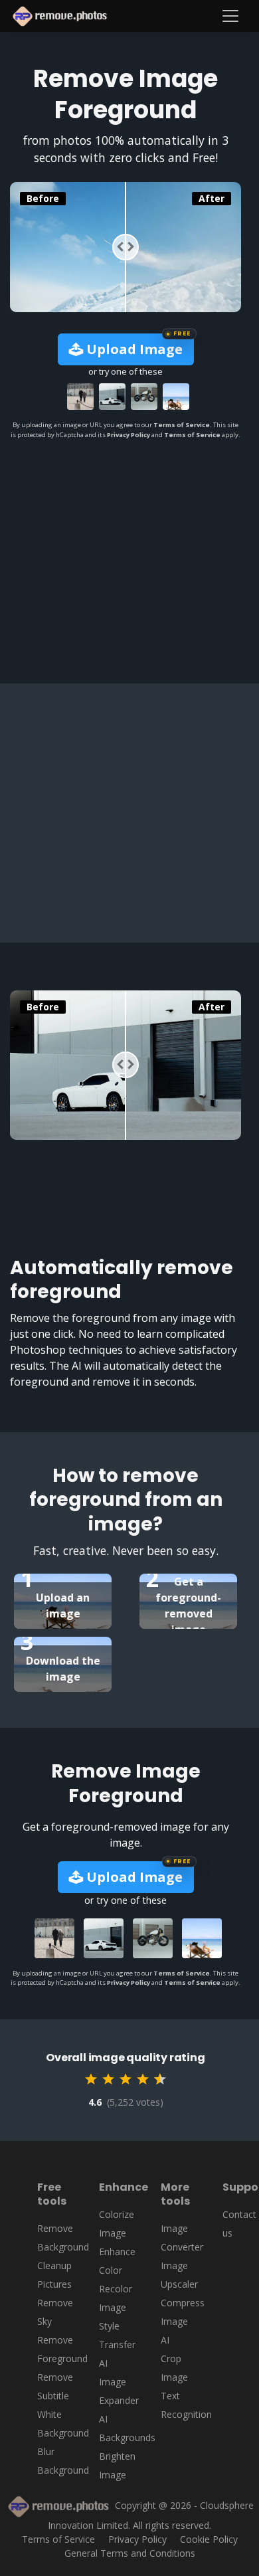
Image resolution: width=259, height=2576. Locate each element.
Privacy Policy (129, 435)
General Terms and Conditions (130, 2553)
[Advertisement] (129, 546)
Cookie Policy (209, 2539)
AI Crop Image (174, 2358)
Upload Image (133, 349)
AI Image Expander (119, 2382)
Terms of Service (182, 425)
